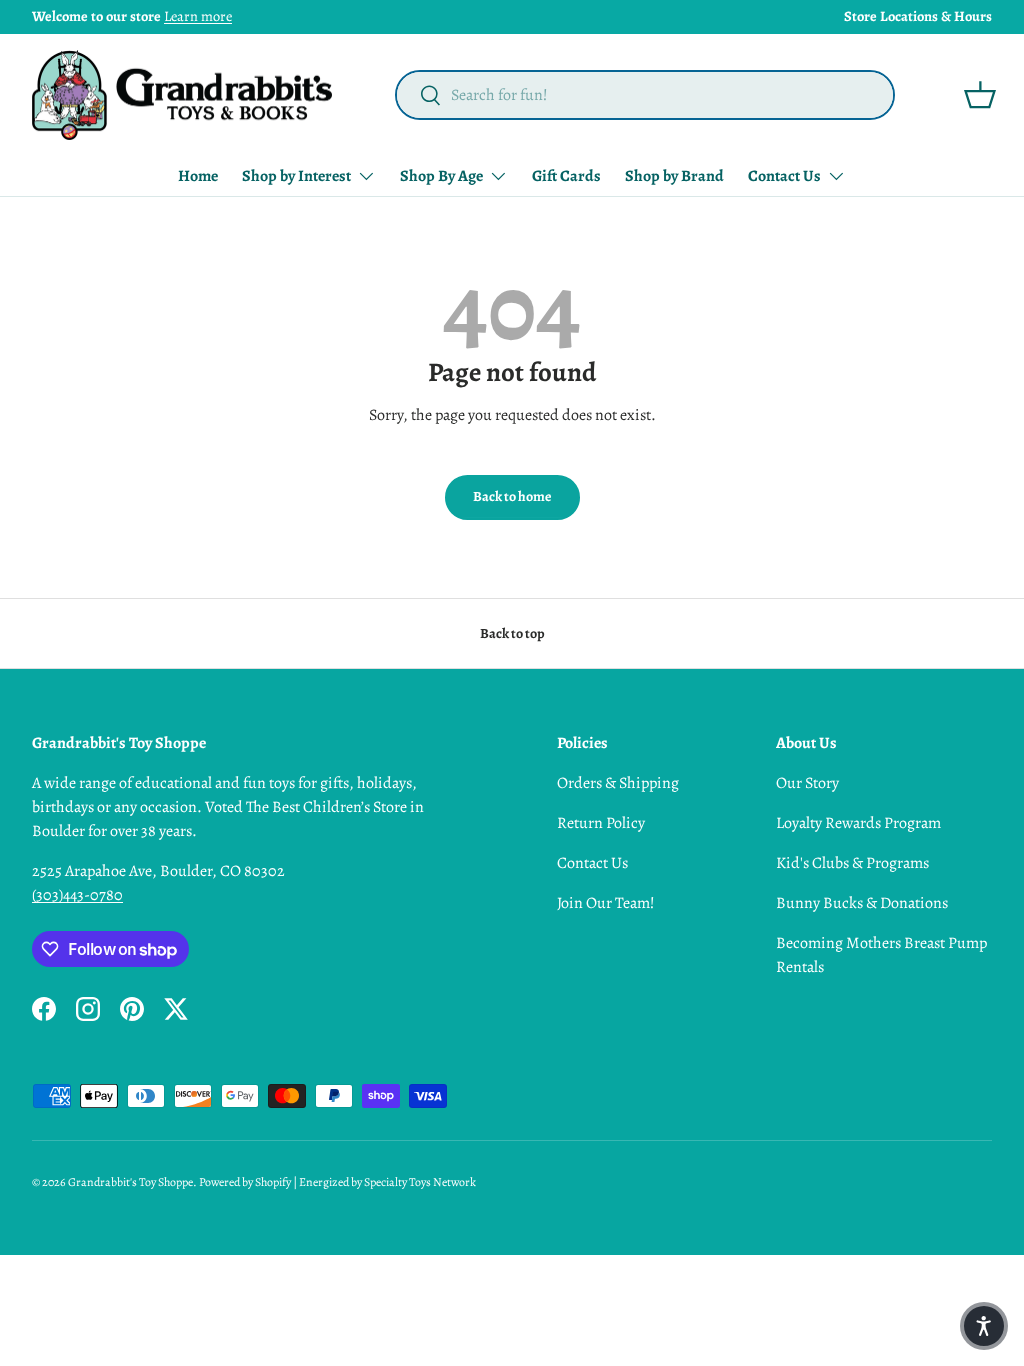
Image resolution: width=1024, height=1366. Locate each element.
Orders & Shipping (618, 783)
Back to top (512, 633)
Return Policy (601, 823)
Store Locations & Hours (918, 16)
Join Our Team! (606, 903)
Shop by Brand (674, 176)
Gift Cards (566, 176)
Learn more (198, 16)
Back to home (512, 496)
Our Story (807, 783)
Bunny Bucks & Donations (862, 903)
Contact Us (592, 863)
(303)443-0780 (77, 895)
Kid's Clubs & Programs (852, 863)
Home (198, 176)
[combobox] (645, 95)
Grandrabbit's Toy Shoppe (130, 1182)
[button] (980, 95)
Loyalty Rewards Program (858, 823)
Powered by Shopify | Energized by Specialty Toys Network (337, 1182)
